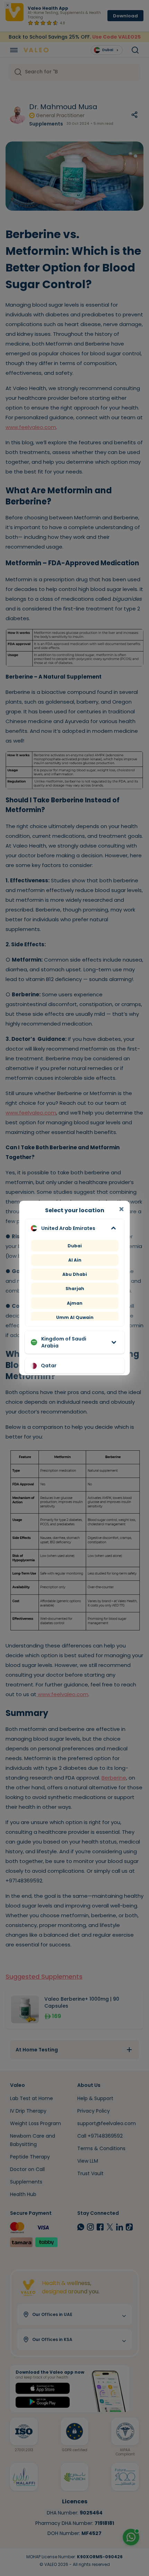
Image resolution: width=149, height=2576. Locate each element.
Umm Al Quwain (74, 1317)
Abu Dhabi (75, 1274)
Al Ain (74, 1260)
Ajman (75, 1303)
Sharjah (74, 1289)
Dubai (75, 1246)
